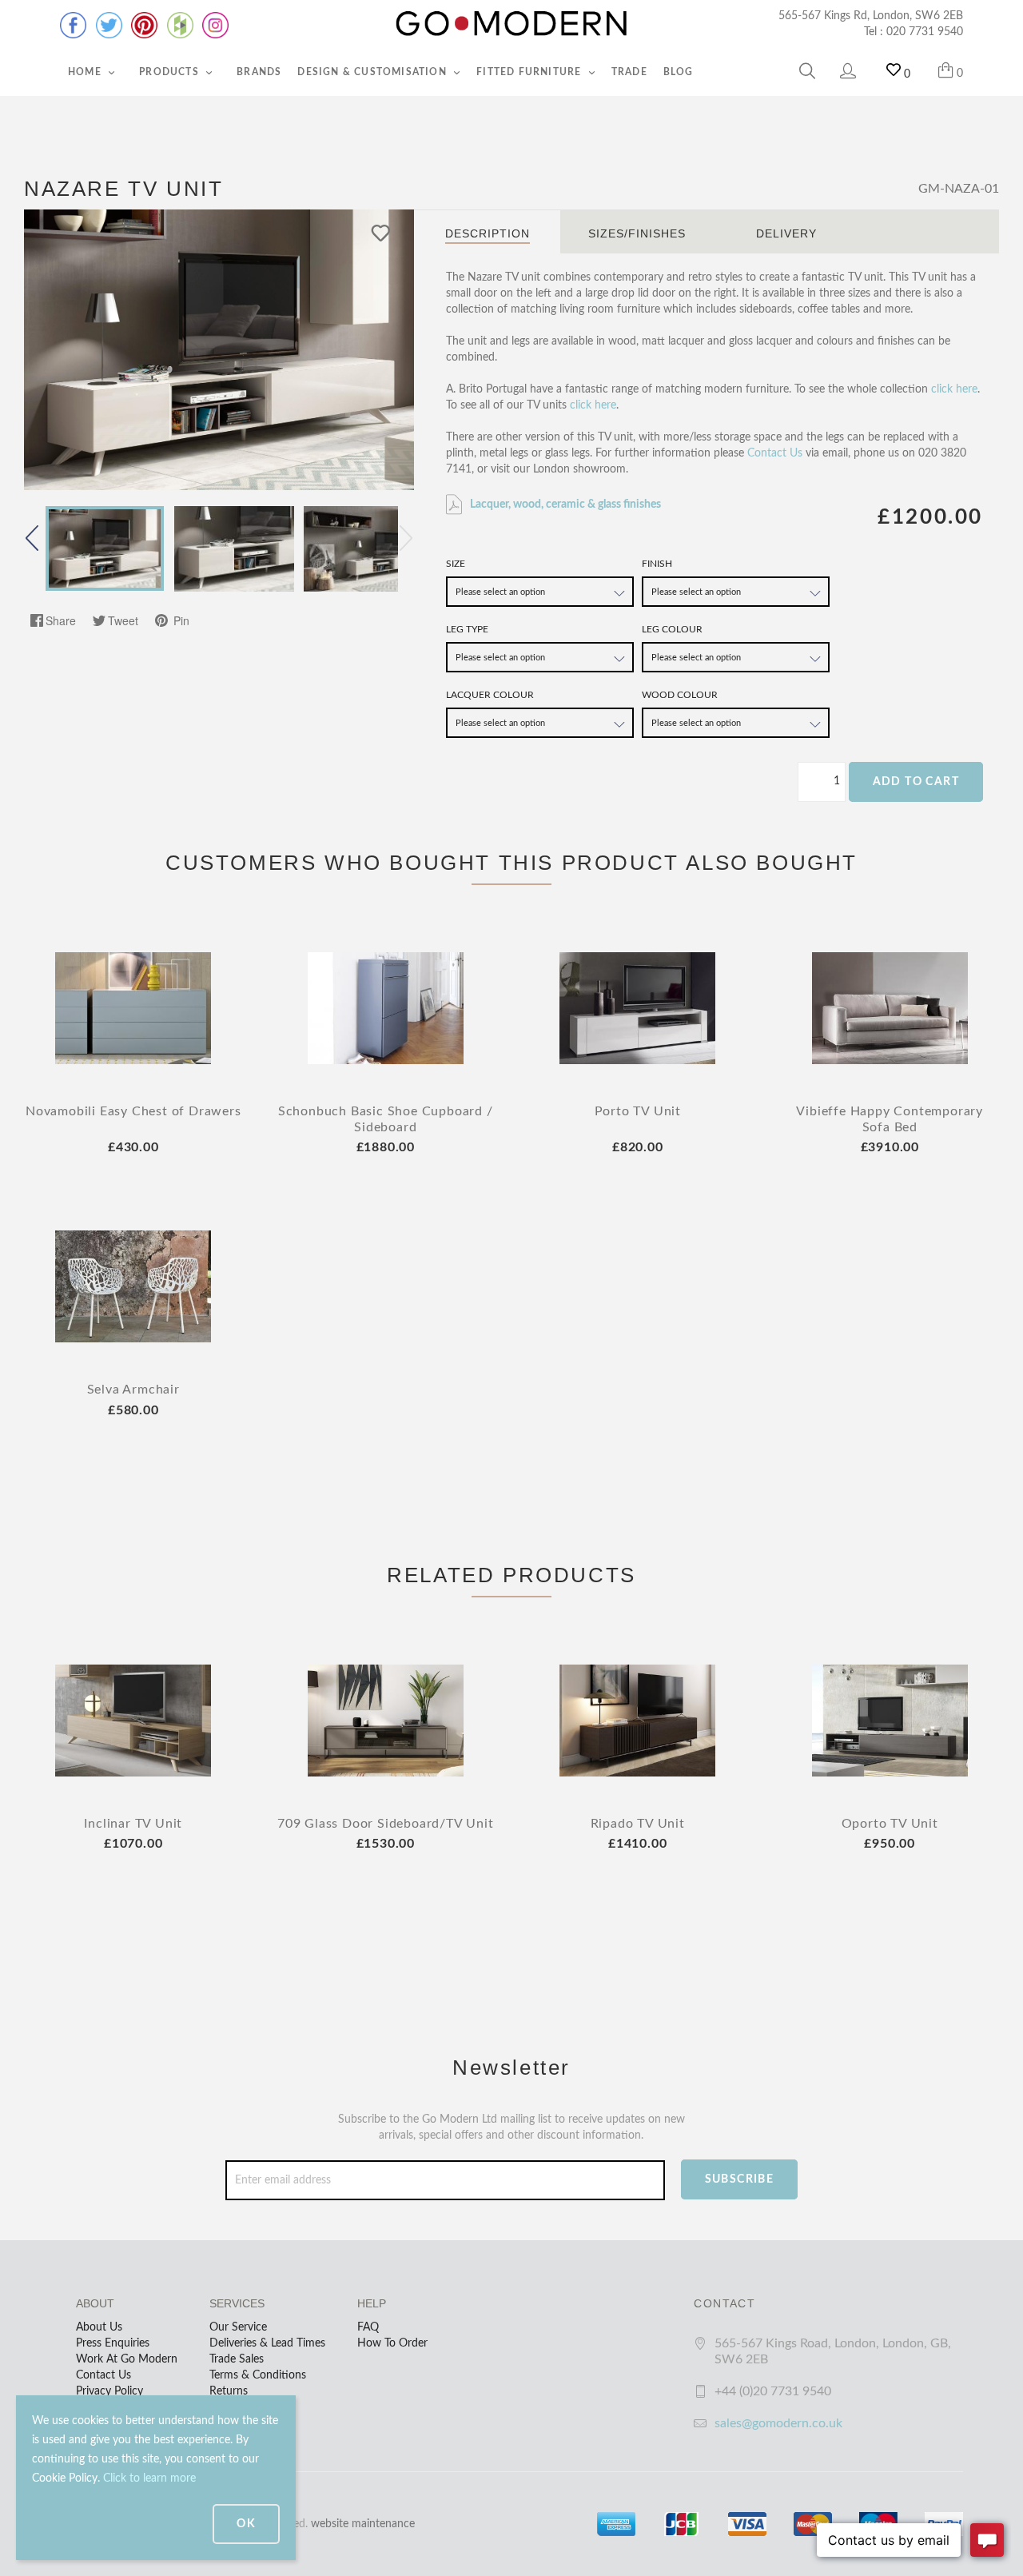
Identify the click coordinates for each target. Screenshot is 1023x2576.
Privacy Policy (109, 2391)
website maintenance (363, 2524)
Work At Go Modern (127, 2359)
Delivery (786, 233)
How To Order (392, 2343)
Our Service (238, 2327)
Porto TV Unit (638, 1111)
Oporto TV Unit (890, 1824)
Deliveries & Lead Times (267, 2343)
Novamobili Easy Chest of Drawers (133, 1111)
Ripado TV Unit (638, 1824)
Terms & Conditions (258, 2375)
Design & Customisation (374, 72)
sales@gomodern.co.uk (778, 2423)
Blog (679, 72)
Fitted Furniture (530, 72)
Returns (229, 2391)
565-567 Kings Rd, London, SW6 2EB (871, 16)
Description (488, 233)
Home (86, 72)
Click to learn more (149, 2478)
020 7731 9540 (925, 32)
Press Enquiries (113, 2343)
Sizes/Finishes (637, 233)
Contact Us (775, 453)
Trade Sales (237, 2359)
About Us (99, 2327)
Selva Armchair (133, 1390)
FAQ (368, 2327)
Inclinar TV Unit (133, 1824)
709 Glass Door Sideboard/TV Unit (386, 1824)
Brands (259, 72)
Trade (629, 72)
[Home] (511, 24)
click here (954, 389)
